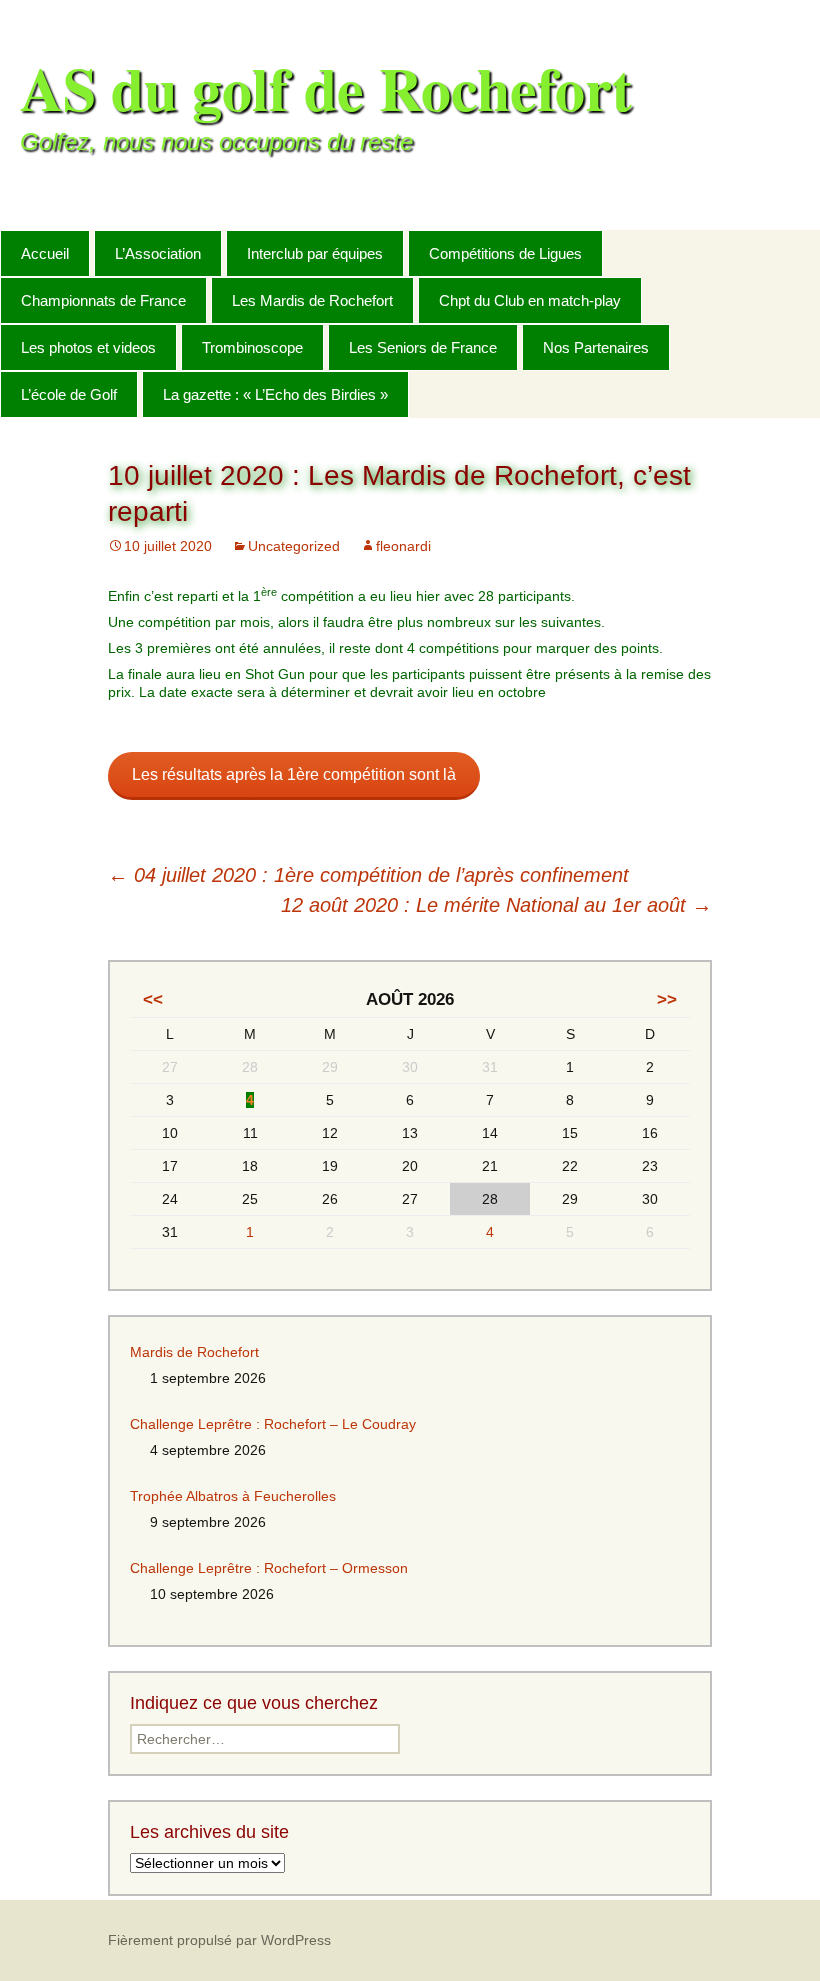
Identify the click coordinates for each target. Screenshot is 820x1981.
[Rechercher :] (783, 252)
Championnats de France (103, 300)
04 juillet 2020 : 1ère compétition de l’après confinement (368, 875)
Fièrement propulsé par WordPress (219, 1940)
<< (153, 999)
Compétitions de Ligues (505, 253)
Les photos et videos (88, 347)
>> (667, 999)
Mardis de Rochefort (194, 1352)
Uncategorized (294, 546)
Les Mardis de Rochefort (312, 300)
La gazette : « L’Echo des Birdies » (275, 394)
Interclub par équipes (315, 253)
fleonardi (403, 546)
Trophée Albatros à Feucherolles (233, 1496)
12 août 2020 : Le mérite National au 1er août (496, 905)
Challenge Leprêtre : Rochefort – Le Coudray (273, 1424)
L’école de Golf (69, 394)
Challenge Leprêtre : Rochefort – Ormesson (269, 1568)
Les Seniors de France (423, 347)
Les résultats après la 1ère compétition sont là (294, 774)
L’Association (158, 253)
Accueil (45, 253)
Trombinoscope (252, 347)
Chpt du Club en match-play (530, 300)
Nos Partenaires (596, 347)
